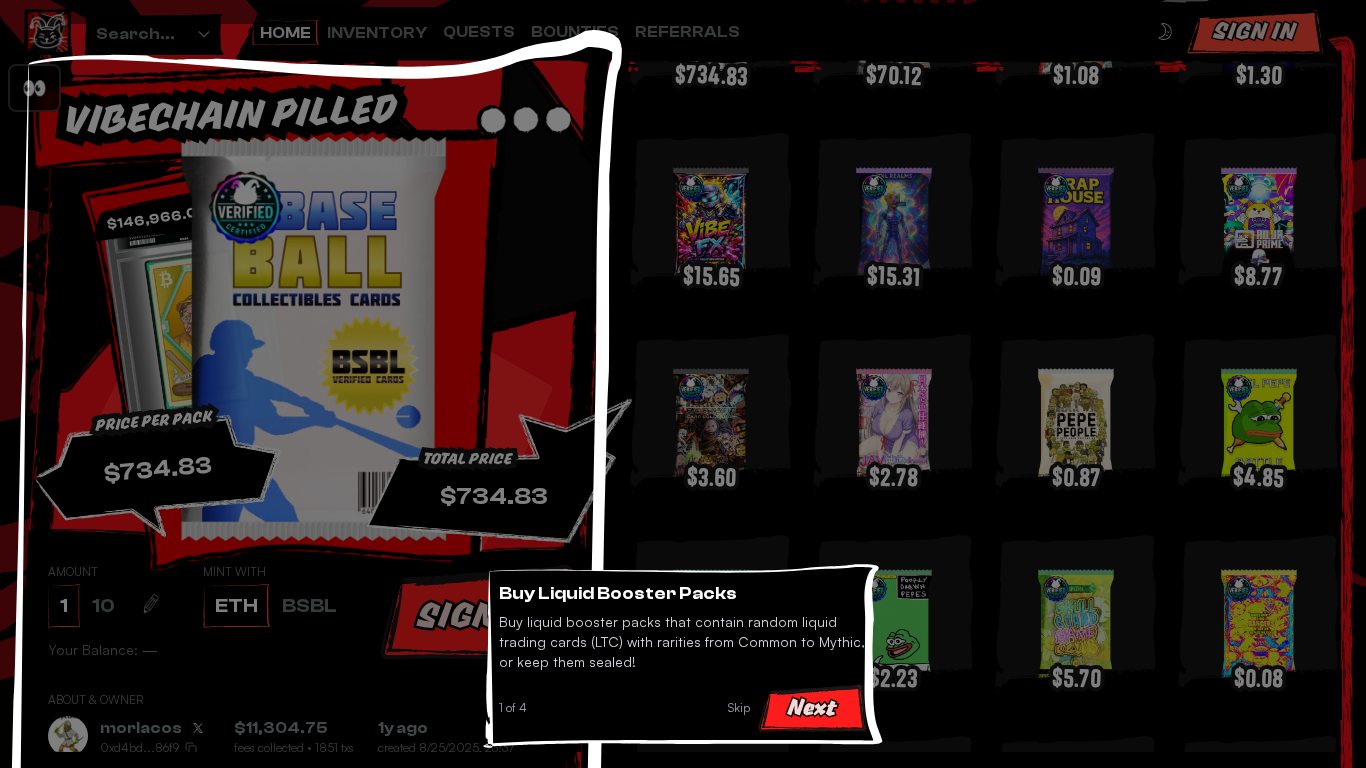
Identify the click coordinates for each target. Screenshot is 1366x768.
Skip (739, 707)
